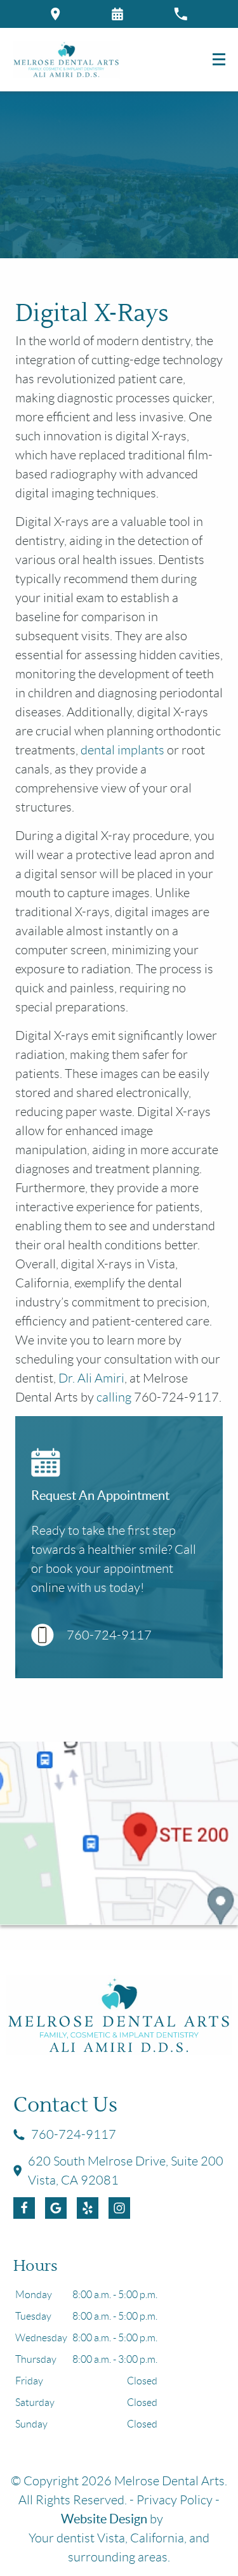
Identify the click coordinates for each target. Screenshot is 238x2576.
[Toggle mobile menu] (219, 59)
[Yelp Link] (88, 2208)
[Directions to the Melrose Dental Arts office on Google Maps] (56, 14)
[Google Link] (56, 2208)
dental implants (122, 750)
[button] (117, 14)
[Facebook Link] (24, 2208)
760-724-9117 (109, 1635)
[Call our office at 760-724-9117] (181, 14)
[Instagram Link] (119, 2208)
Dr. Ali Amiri (91, 1378)
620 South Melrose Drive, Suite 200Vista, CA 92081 (126, 2171)
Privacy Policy (175, 2500)
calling (114, 1397)
